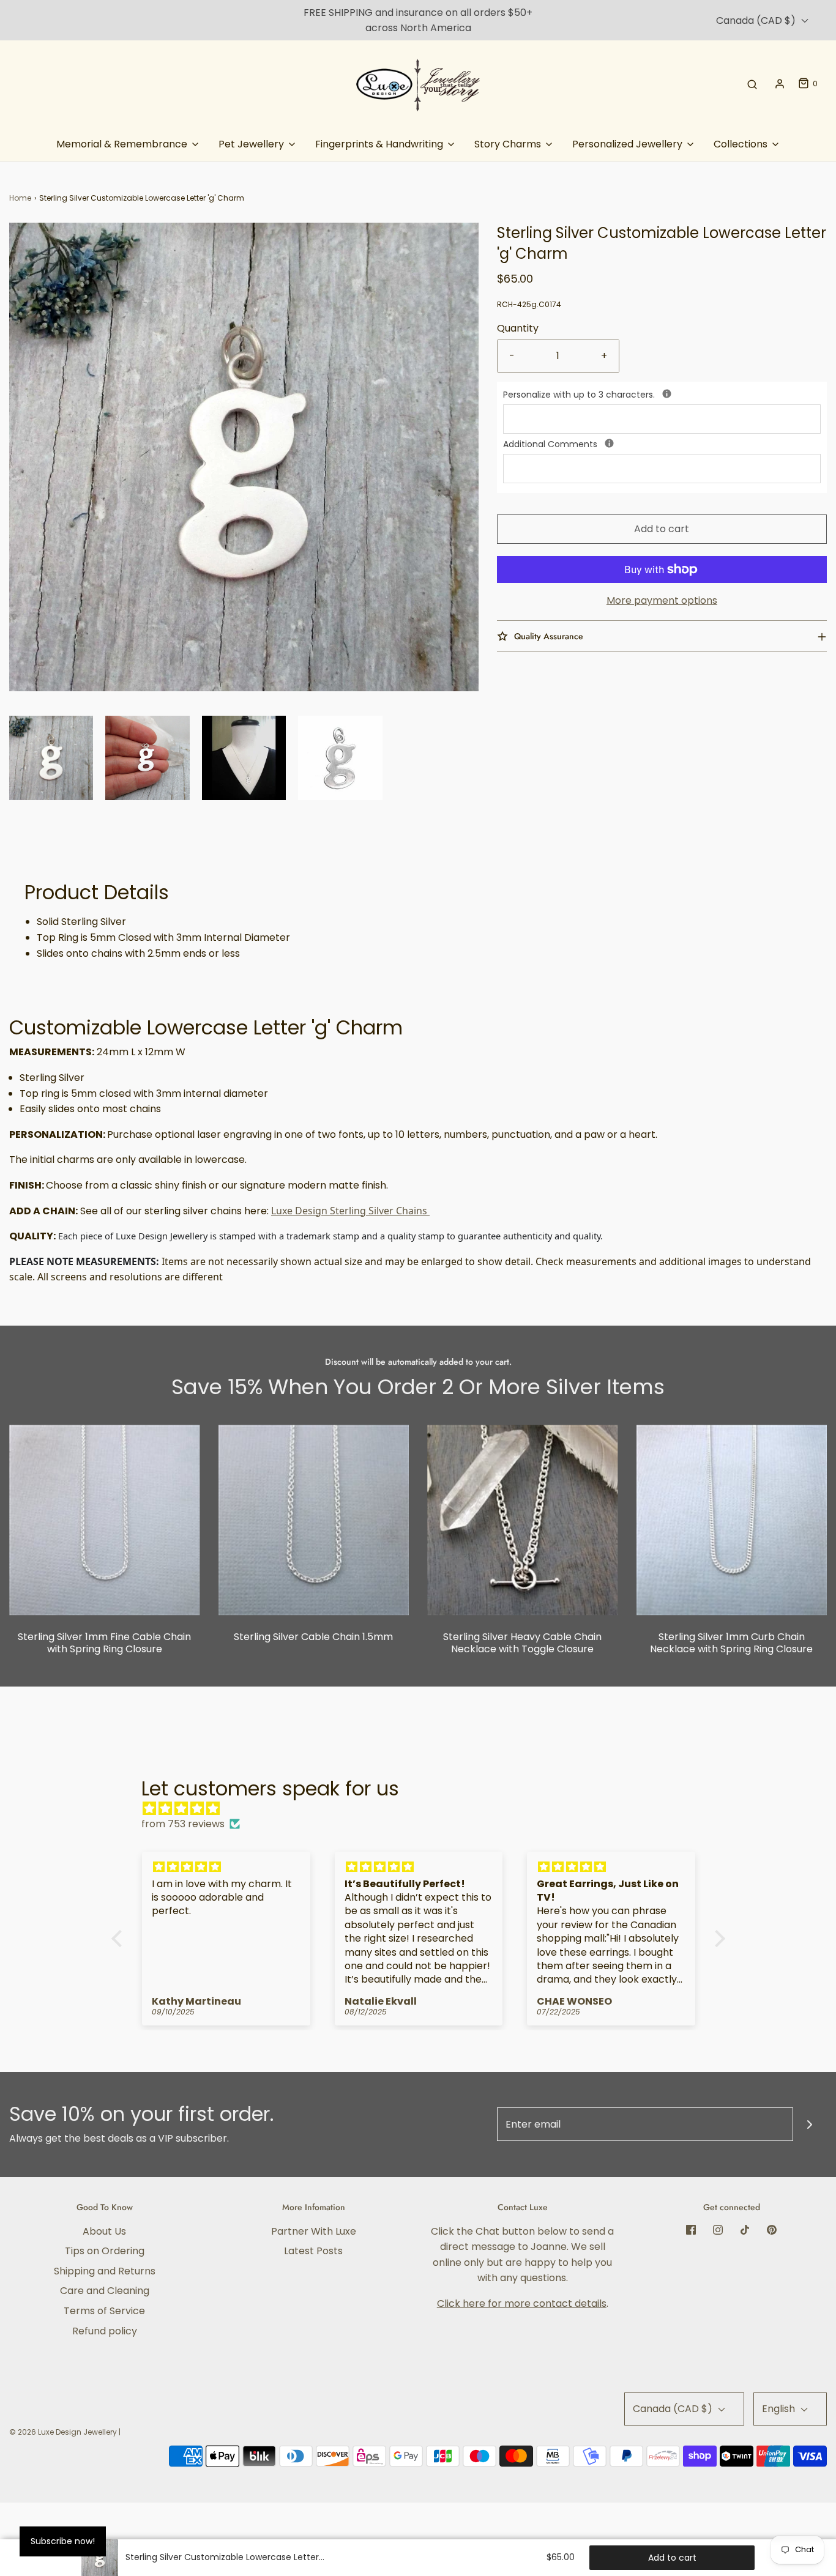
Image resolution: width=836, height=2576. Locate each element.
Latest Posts (313, 2251)
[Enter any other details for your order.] (609, 443)
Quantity (518, 328)
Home (20, 198)
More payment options (662, 600)
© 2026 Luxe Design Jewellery (63, 2432)
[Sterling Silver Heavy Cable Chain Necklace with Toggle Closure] (523, 1520)
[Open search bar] (752, 84)
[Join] (810, 2124)
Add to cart (662, 529)
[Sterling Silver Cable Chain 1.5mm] (314, 1520)
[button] (51, 758)
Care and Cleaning (105, 2291)
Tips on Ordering (105, 2251)
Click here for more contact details (522, 2303)
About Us (104, 2231)
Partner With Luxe (314, 2231)
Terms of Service (104, 2311)
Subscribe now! (63, 2541)
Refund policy (105, 2331)
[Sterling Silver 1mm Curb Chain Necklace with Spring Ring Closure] (732, 1520)
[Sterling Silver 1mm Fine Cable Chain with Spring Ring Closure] (105, 1520)
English (780, 2409)
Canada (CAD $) (757, 20)
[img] (424, 1809)
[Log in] (780, 84)
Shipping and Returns (105, 2271)
